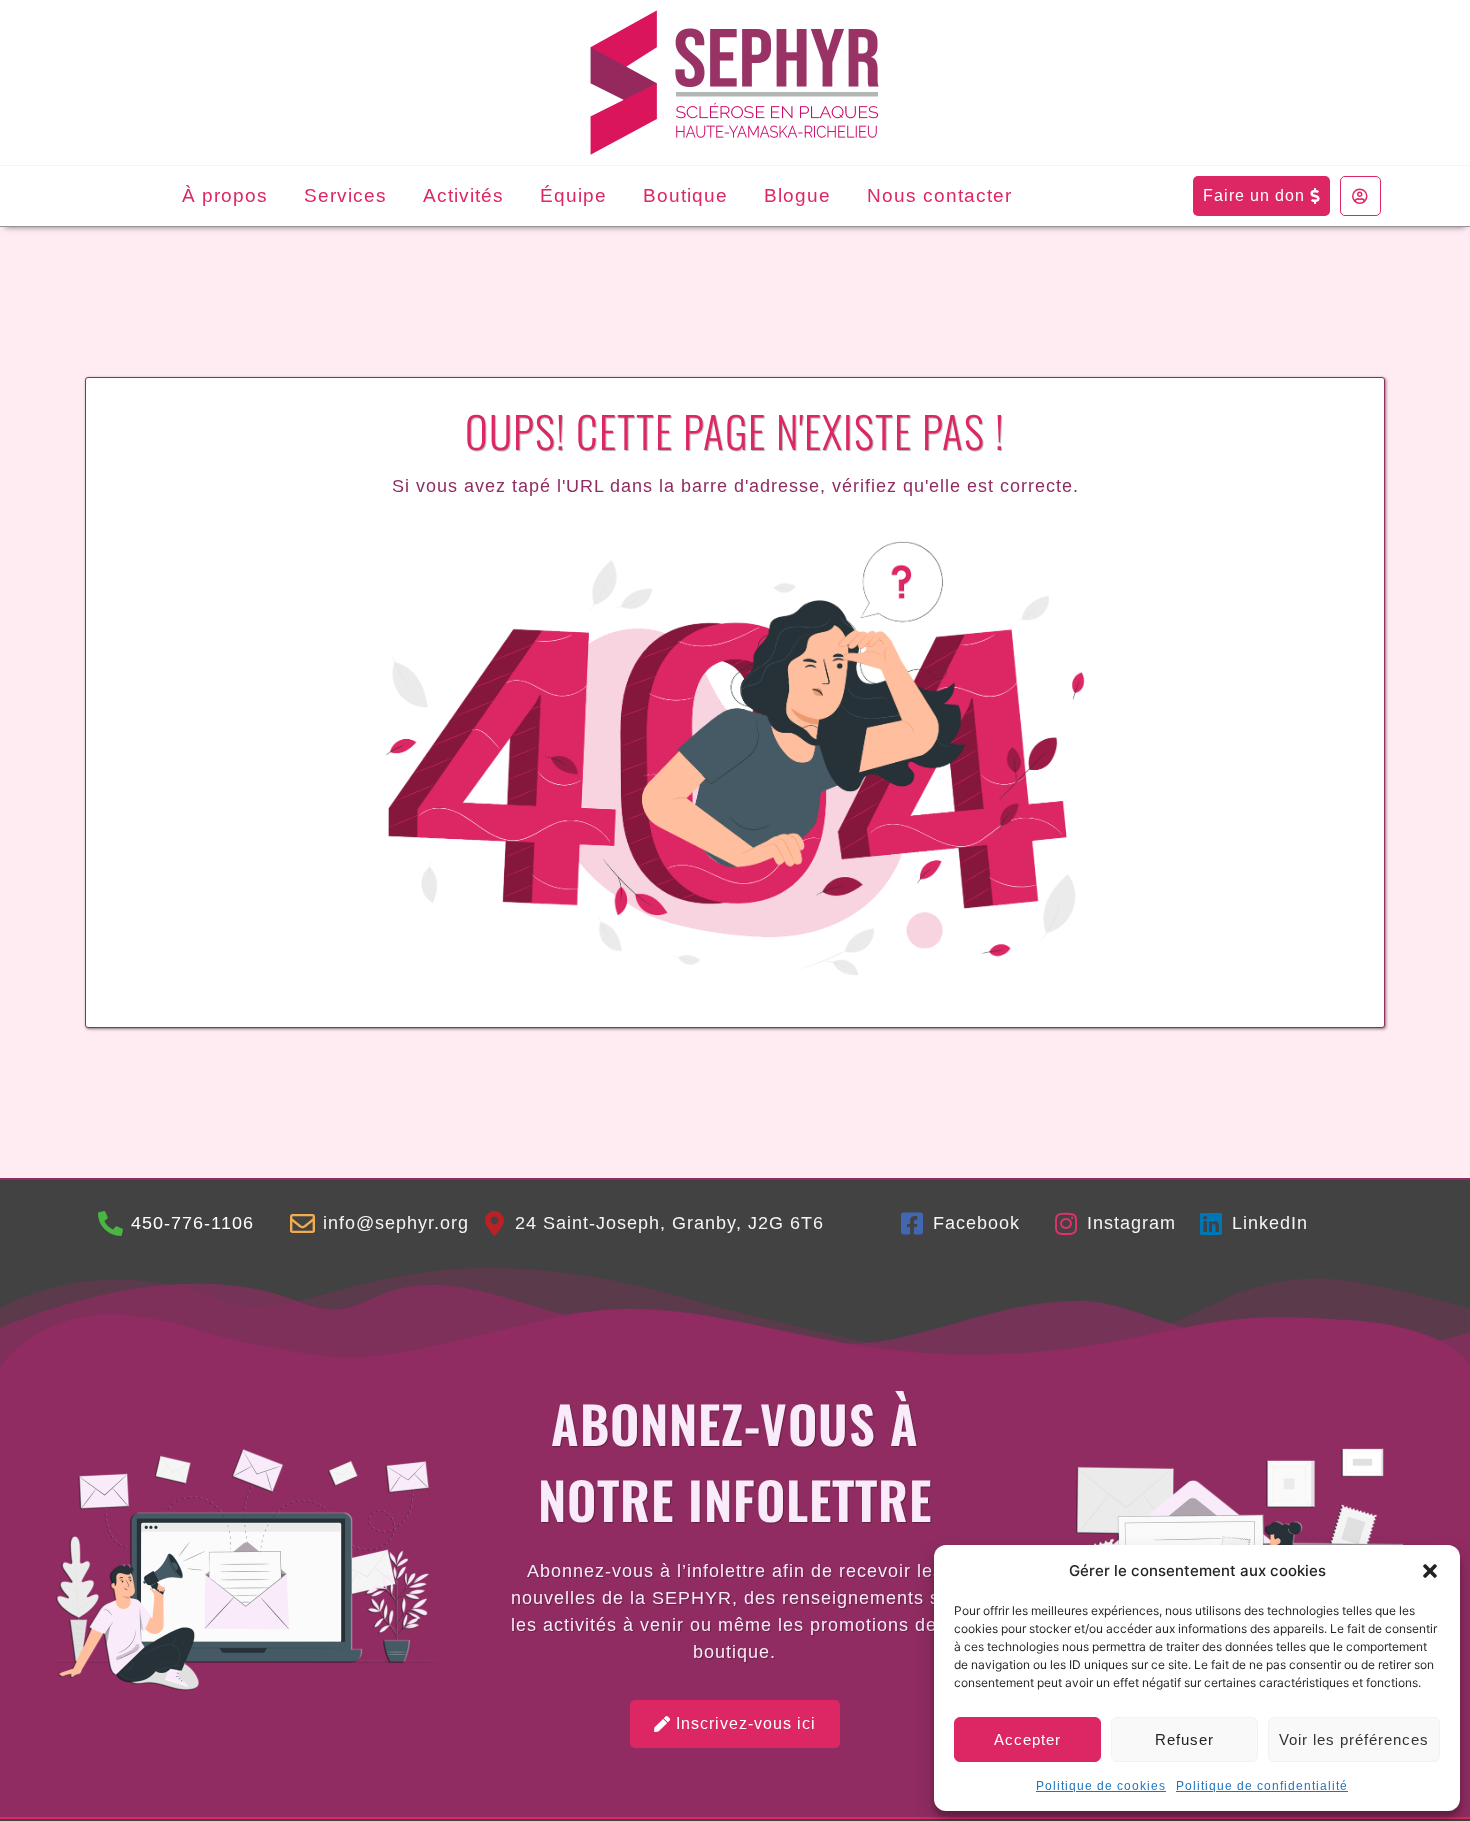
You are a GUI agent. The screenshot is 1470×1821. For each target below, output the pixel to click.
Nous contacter (939, 195)
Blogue (797, 195)
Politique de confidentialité (1262, 1786)
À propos (225, 195)
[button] (1430, 1571)
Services (345, 195)
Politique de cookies (1101, 1786)
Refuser (1184, 1739)
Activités (463, 195)
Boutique (685, 195)
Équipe (573, 195)
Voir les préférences (1354, 1739)
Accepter (1027, 1739)
